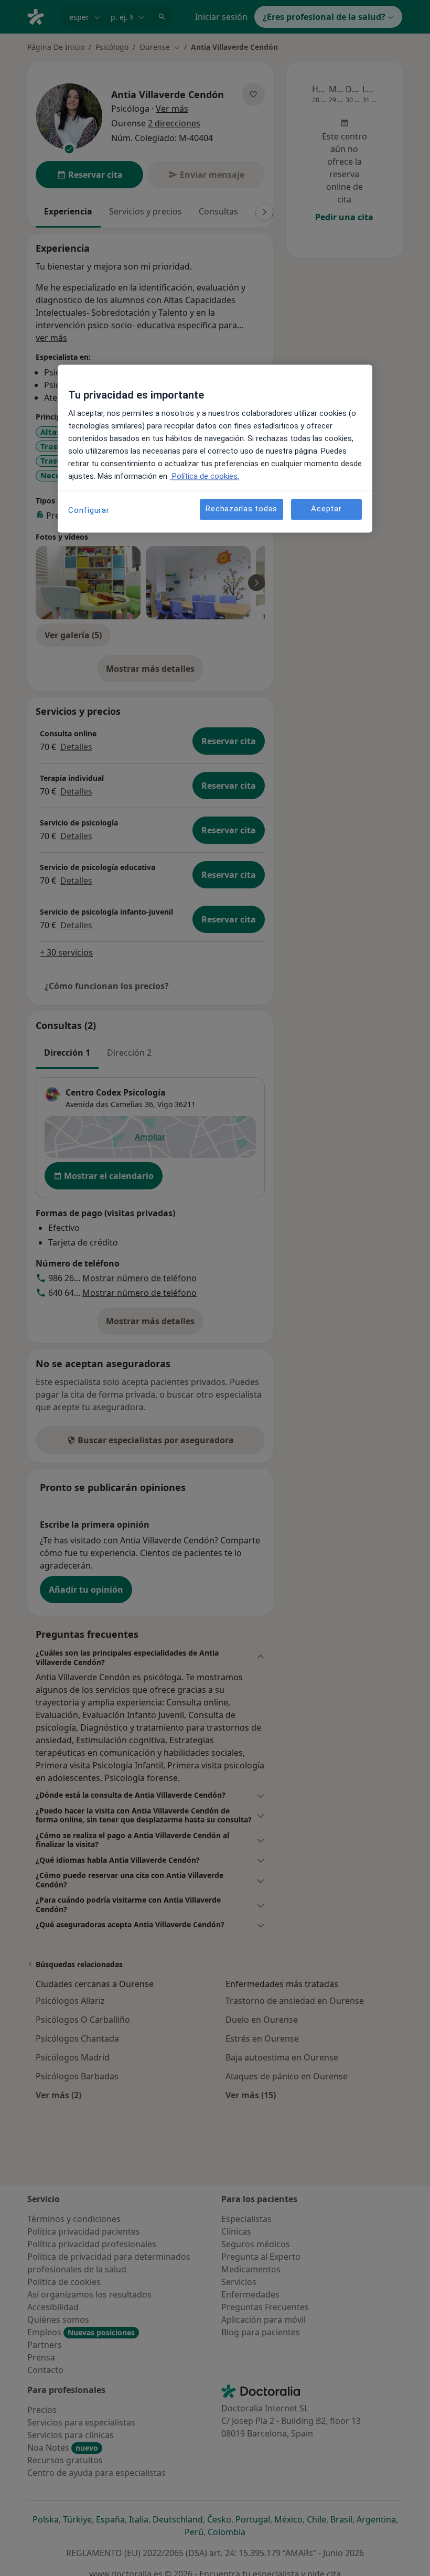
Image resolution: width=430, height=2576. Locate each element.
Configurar (89, 510)
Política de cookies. (205, 476)
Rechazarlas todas (241, 509)
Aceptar (326, 509)
